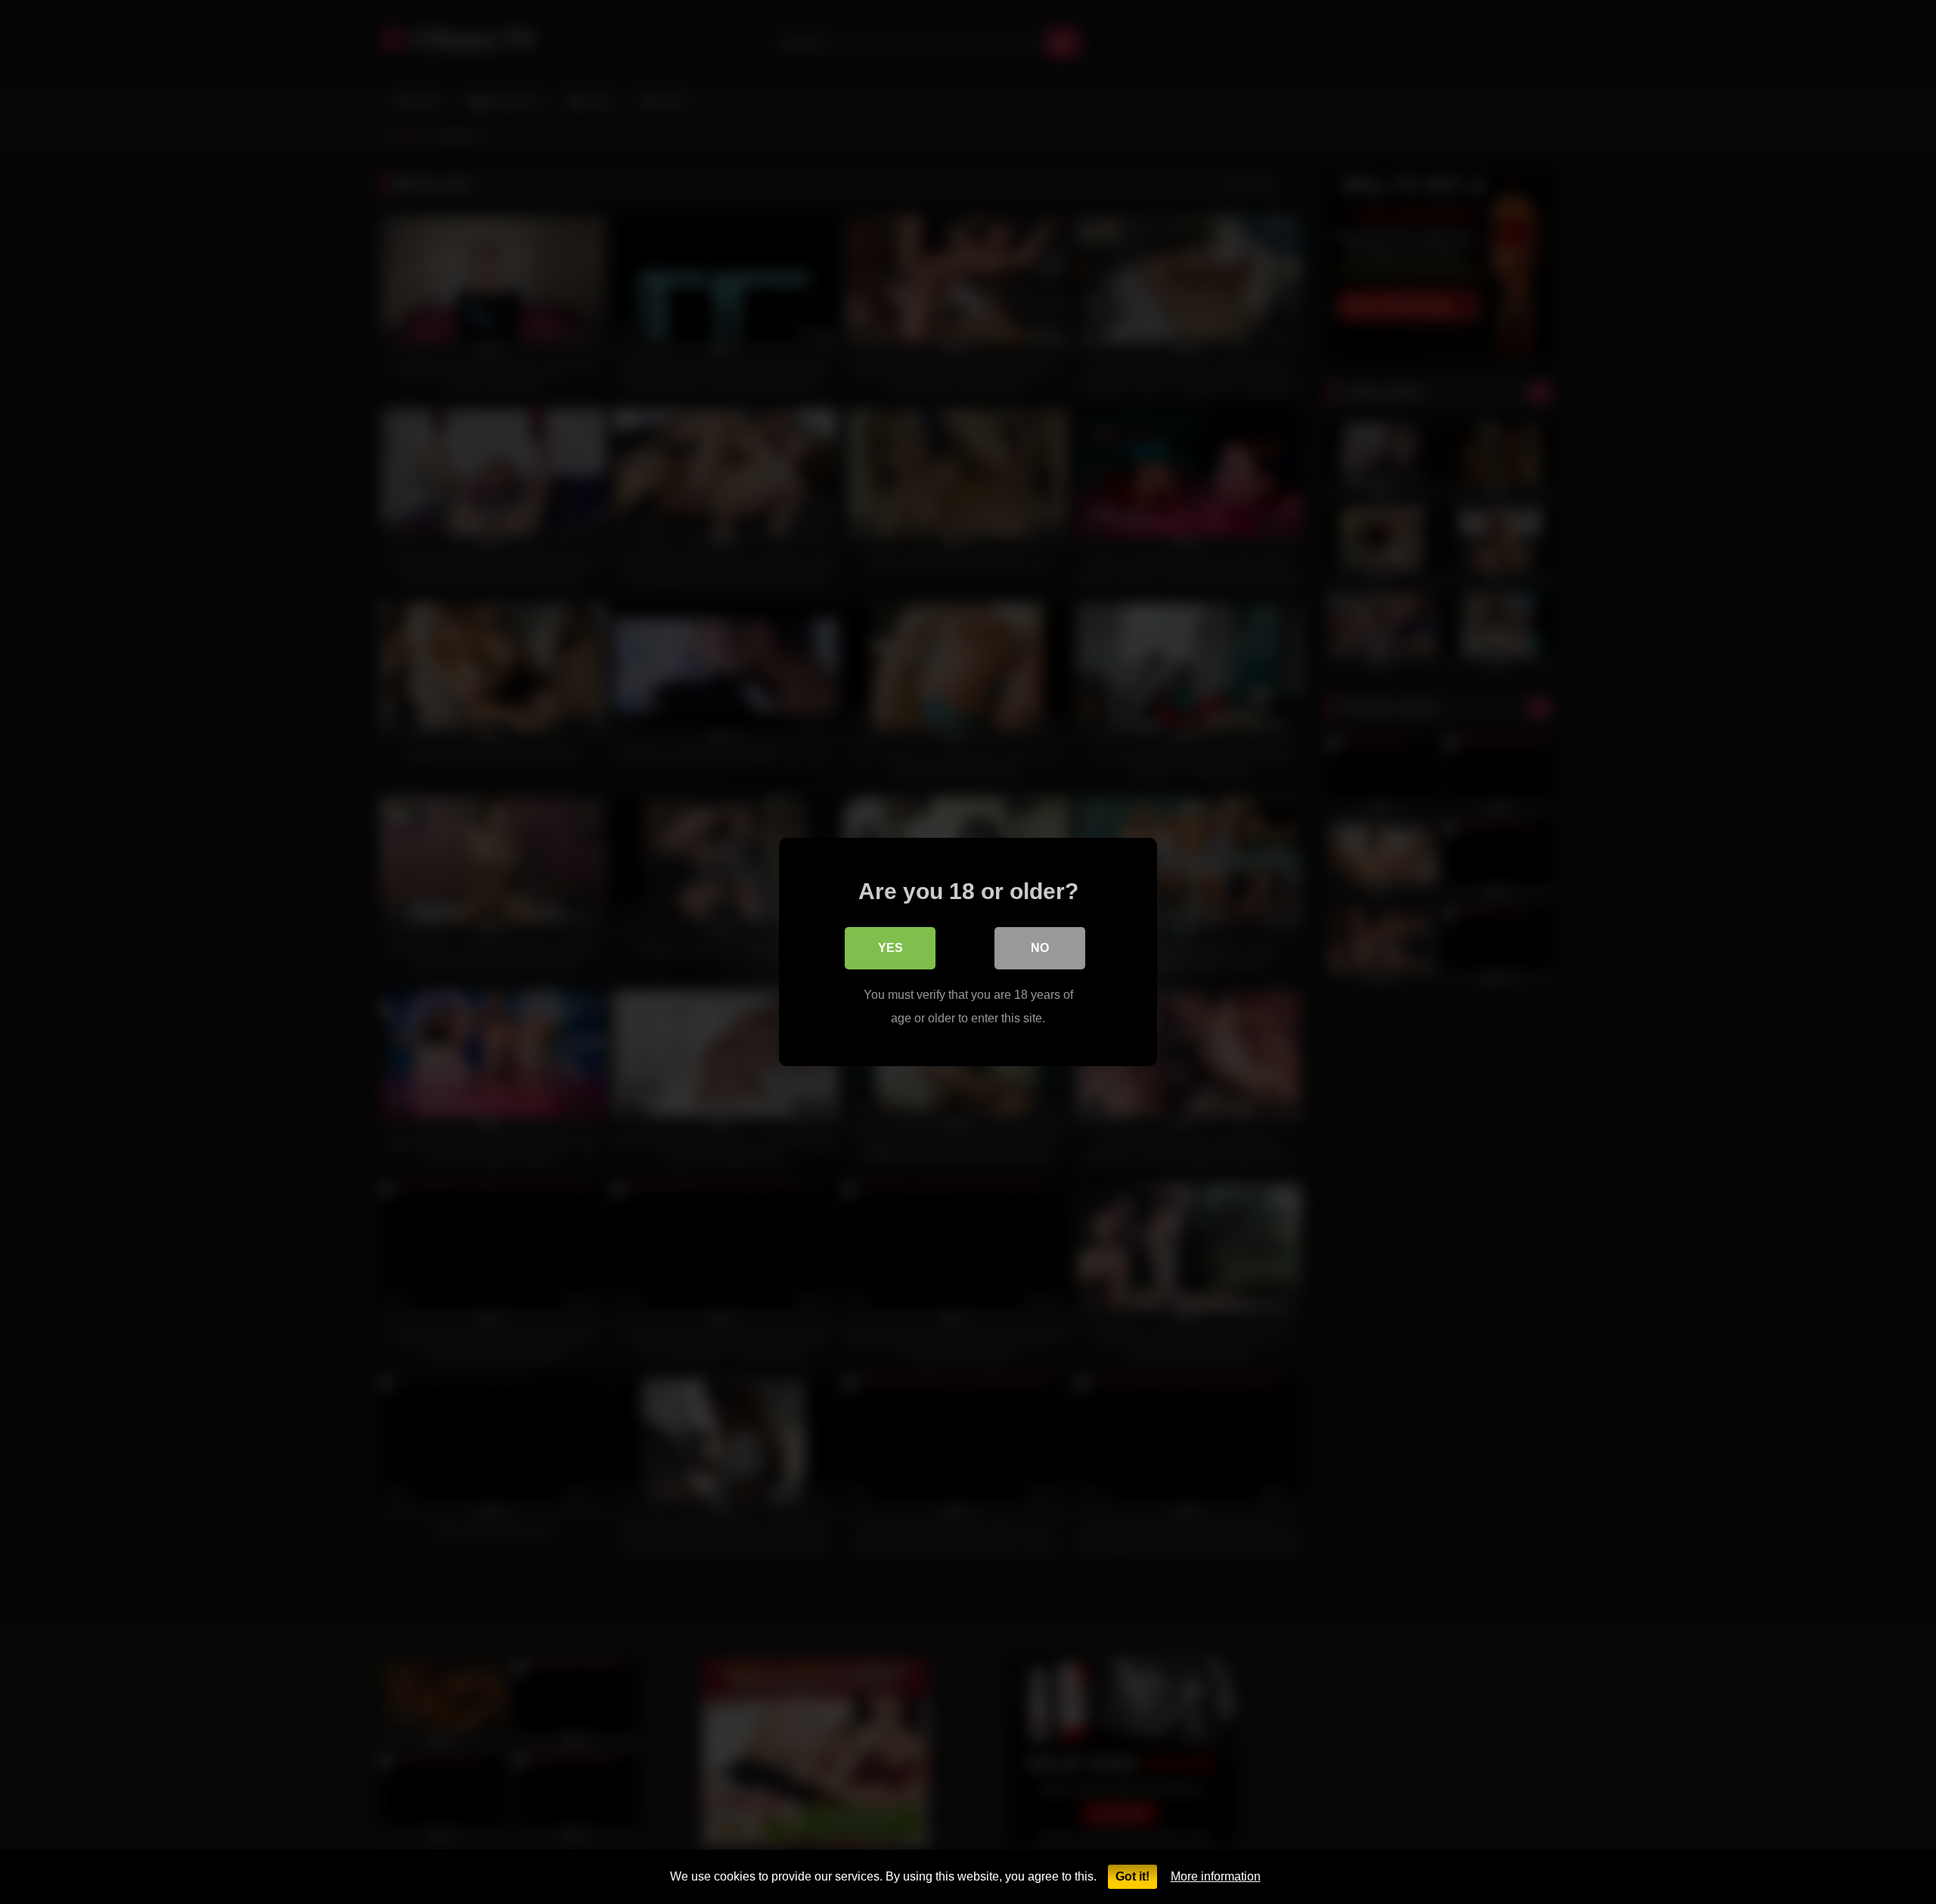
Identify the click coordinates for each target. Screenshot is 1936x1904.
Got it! (1132, 1876)
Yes (890, 948)
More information (1216, 1876)
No (1040, 948)
